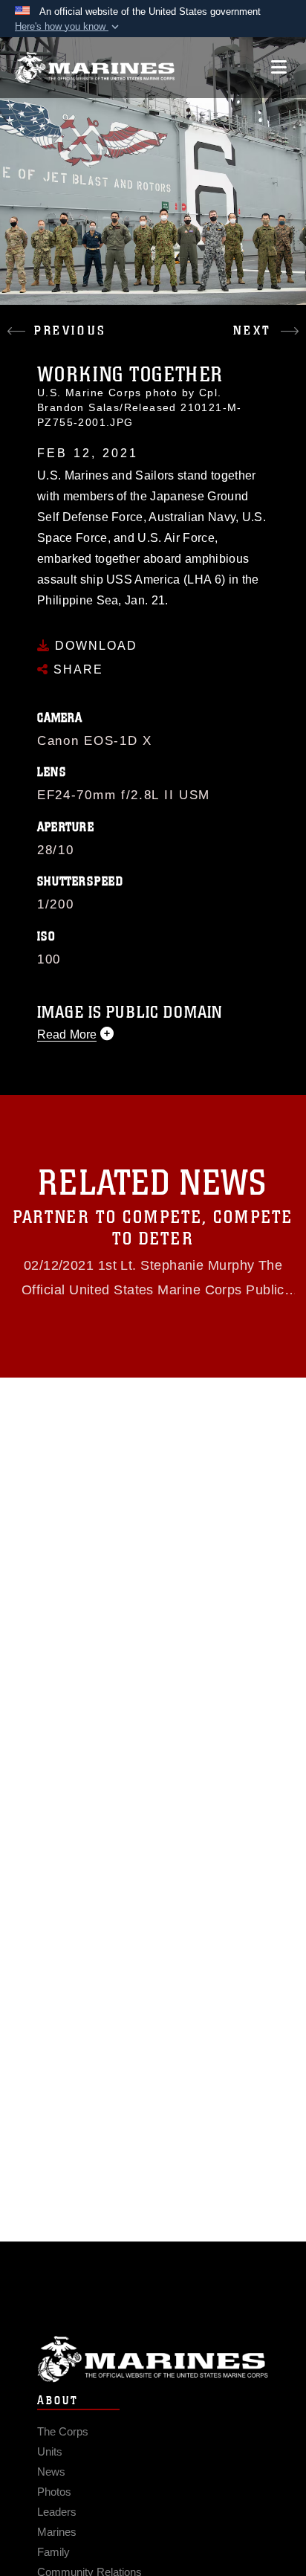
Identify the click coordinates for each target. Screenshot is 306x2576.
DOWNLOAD (94, 646)
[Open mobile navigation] (279, 67)
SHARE (76, 669)
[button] (68, 27)
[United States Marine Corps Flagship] (95, 68)
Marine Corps (153, 2359)
